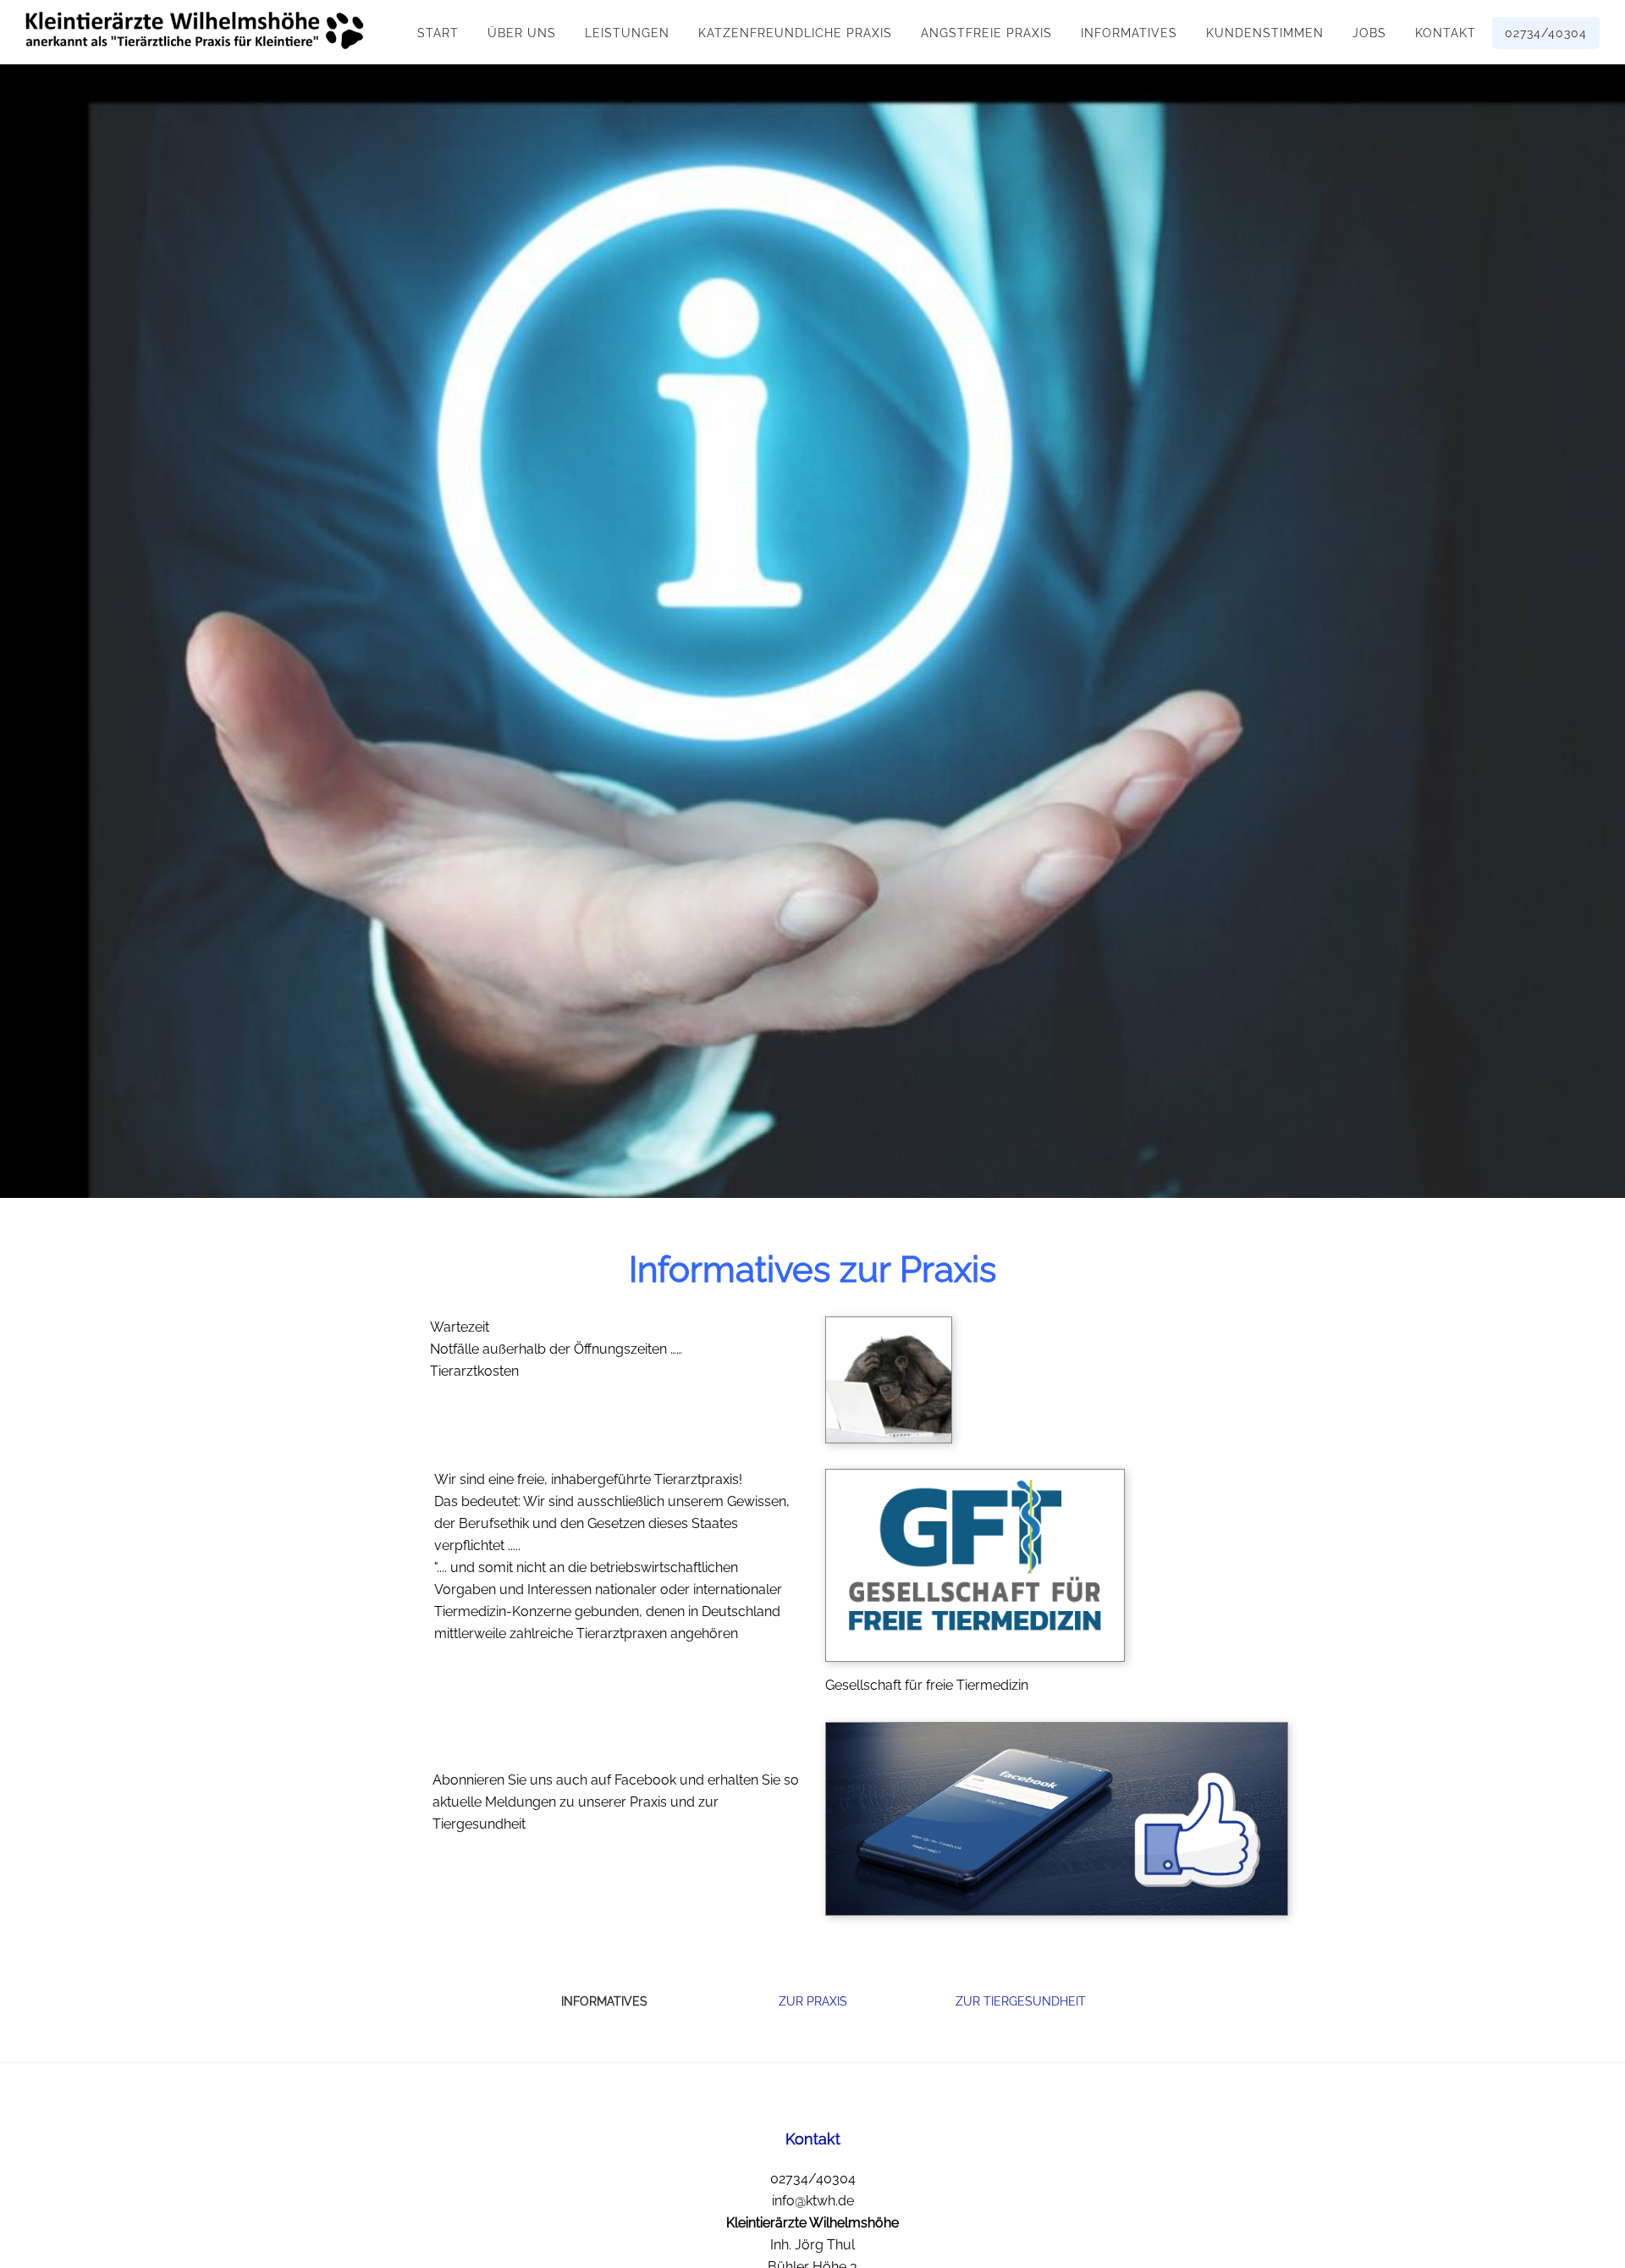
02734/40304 (813, 2179)
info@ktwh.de (813, 2201)
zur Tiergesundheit (1021, 2001)
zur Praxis (813, 2001)
